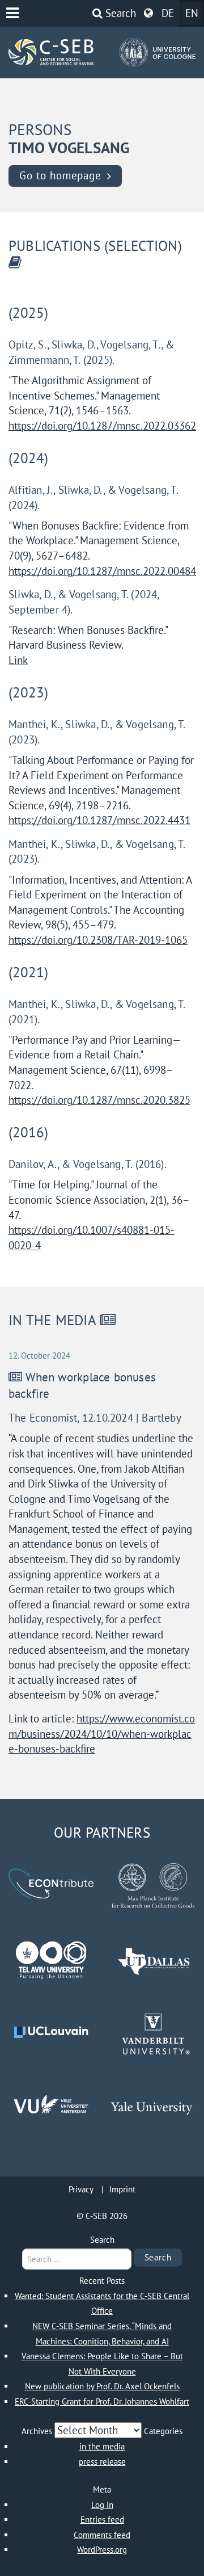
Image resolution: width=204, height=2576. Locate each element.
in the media (102, 2446)
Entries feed (102, 2520)
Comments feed (102, 2535)
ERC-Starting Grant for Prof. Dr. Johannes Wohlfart (102, 2401)
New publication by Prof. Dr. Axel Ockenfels (102, 2386)
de (168, 13)
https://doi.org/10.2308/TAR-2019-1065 (98, 940)
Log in (102, 2505)
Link (18, 660)
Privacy (81, 2189)
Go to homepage (60, 175)
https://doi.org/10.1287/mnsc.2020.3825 (99, 1100)
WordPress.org (102, 2550)
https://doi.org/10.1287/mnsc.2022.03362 (102, 426)
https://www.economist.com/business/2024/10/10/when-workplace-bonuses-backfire (102, 1734)
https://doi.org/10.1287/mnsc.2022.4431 (99, 820)
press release (102, 2462)
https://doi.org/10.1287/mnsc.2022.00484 (102, 571)
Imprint (122, 2189)
